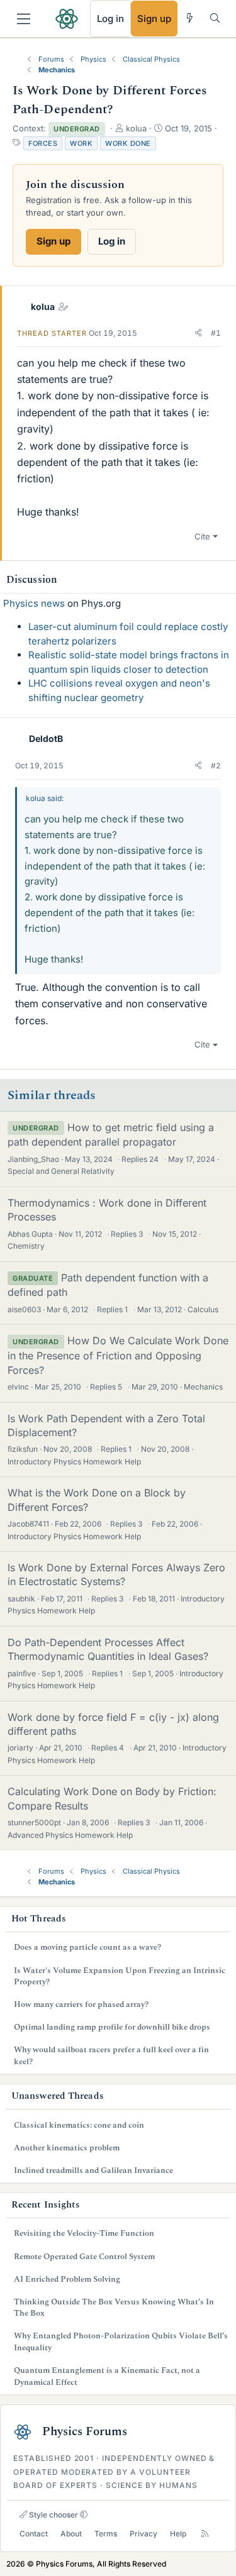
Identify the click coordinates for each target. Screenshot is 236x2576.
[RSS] (205, 2534)
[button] (198, 333)
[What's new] (190, 18)
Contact (34, 2534)
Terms (106, 2534)
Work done (128, 143)
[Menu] (24, 19)
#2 (216, 766)
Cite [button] (202, 536)
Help (178, 2534)
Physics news (34, 603)
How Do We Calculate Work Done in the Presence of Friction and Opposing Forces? (118, 1355)
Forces (43, 143)
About (71, 2534)
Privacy (143, 2534)
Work (81, 143)
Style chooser (53, 2515)
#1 (216, 333)
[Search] (215, 18)
